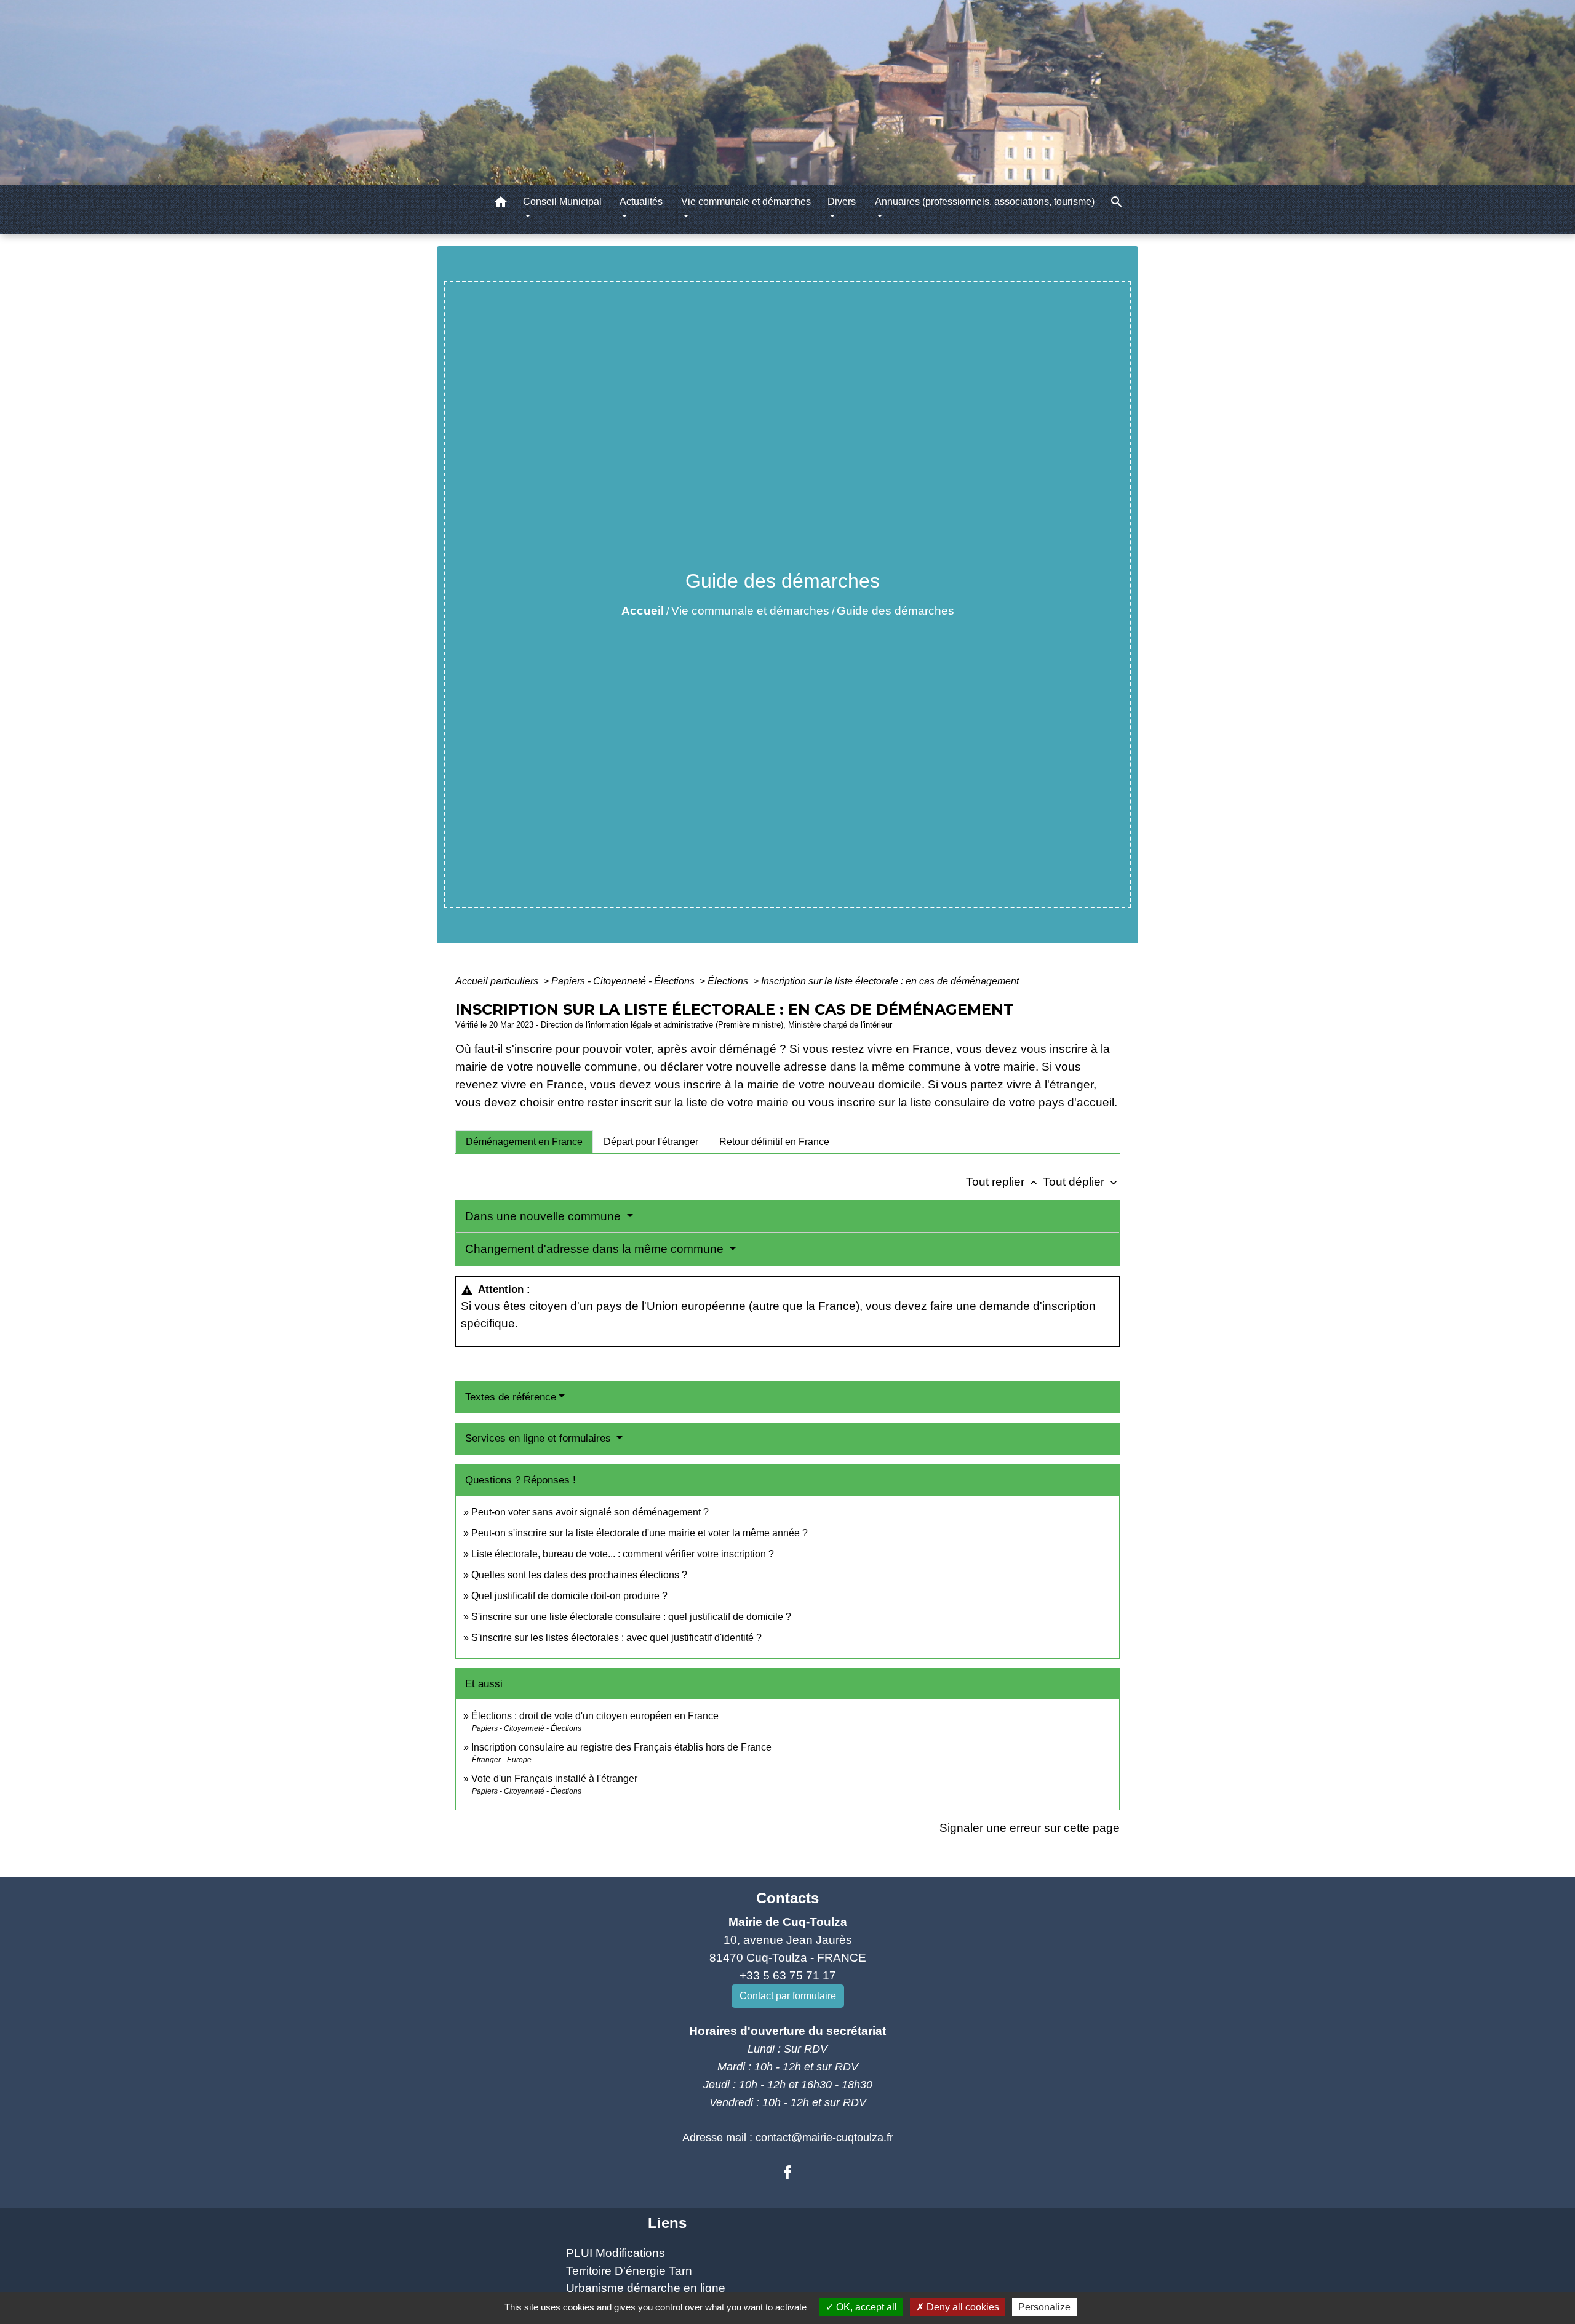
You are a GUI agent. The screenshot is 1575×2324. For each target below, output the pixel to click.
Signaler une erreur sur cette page (1030, 1828)
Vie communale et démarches (750, 611)
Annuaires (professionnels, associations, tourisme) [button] (985, 202)
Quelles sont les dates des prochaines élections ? (579, 1575)
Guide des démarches (895, 611)
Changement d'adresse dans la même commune (596, 1249)
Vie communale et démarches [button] (746, 202)
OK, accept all (865, 2307)
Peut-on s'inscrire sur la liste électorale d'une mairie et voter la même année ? (640, 1533)
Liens (667, 2223)
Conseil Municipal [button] (562, 202)
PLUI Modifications (616, 2253)
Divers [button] (842, 202)
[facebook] (787, 2173)
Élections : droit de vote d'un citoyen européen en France (595, 1716)
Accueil (643, 611)
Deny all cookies (962, 2307)
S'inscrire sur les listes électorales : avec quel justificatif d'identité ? (616, 1638)
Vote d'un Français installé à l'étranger (554, 1779)
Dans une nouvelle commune (544, 1216)
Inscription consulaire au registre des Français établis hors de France (621, 1747)
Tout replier (1003, 1182)
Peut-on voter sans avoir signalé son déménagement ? (590, 1512)
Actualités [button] (641, 202)
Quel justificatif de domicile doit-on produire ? (569, 1596)
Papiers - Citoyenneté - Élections (624, 981)
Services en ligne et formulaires (540, 1438)
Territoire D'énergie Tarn (629, 2271)
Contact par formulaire (788, 1996)
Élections (729, 981)
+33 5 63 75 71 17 (788, 1975)
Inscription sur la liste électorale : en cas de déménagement (890, 981)
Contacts (787, 1898)
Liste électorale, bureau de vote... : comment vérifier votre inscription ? (623, 1554)
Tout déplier (1081, 1182)
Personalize (1044, 2307)
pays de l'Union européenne (671, 1306)
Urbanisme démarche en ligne (646, 2288)
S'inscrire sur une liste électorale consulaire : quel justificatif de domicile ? (631, 1617)
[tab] (524, 1142)
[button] (501, 204)
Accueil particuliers (498, 981)
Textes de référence (511, 1397)
